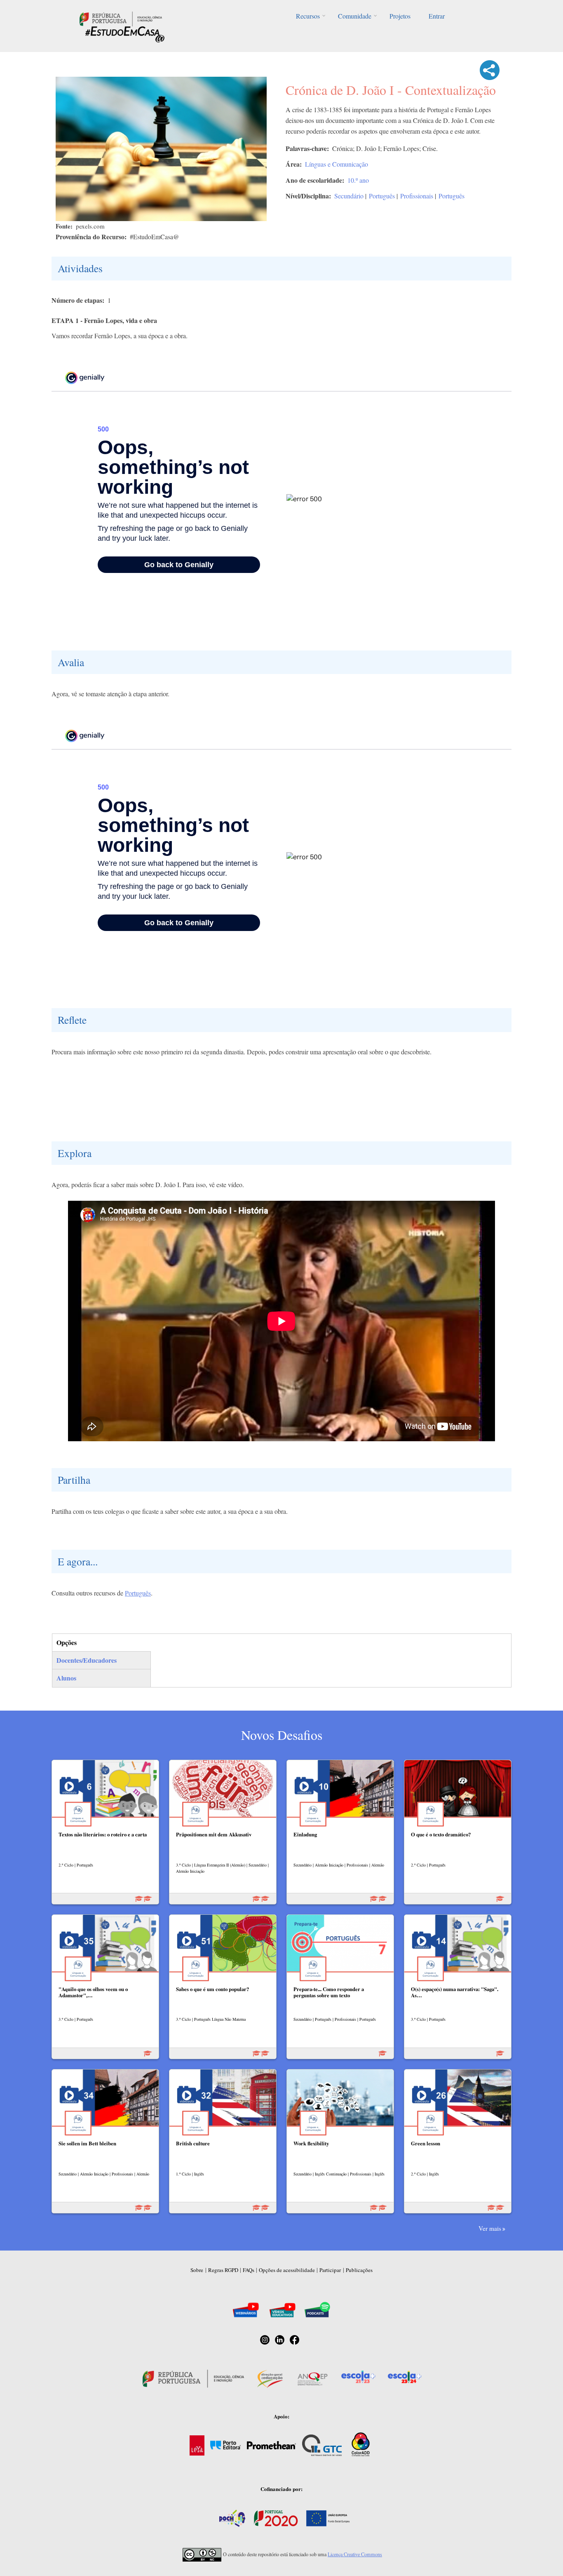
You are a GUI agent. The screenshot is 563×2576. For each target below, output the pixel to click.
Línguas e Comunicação (337, 164)
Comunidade (355, 16)
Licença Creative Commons (355, 2554)
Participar (330, 2270)
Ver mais (490, 2228)
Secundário (349, 196)
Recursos (308, 16)
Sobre (197, 2270)
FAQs (249, 2270)
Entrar (437, 16)
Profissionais (417, 196)
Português (382, 196)
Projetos (400, 16)
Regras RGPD (223, 2270)
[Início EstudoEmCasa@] (121, 18)
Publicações (359, 2270)
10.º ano (358, 180)
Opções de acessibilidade (287, 2270)
